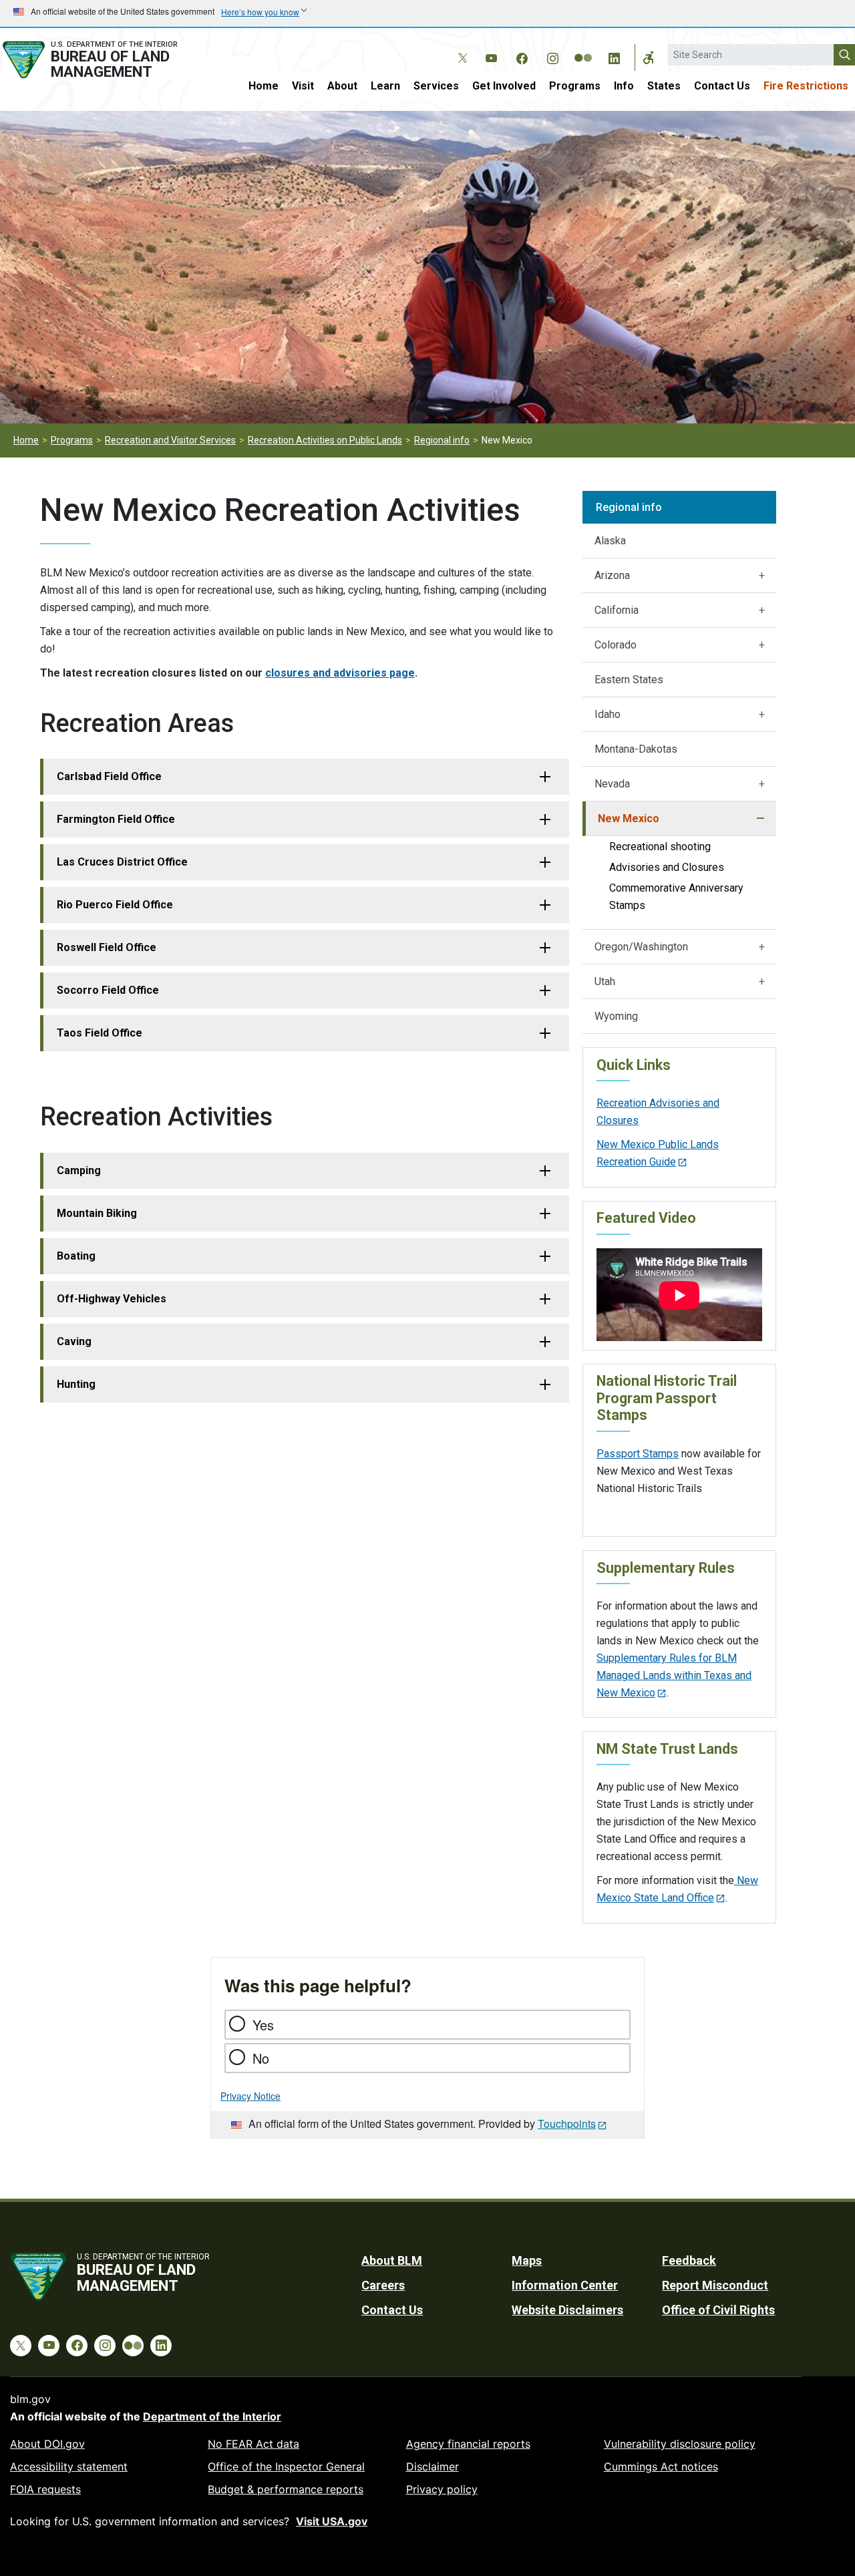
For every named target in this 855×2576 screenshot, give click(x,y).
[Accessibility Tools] (649, 57)
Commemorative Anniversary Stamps (676, 897)
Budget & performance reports (286, 2489)
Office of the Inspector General (286, 2466)
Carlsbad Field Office (109, 776)
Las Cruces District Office (122, 862)
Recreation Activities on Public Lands (325, 440)
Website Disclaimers (567, 2310)
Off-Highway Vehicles (112, 1299)
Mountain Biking (97, 1213)
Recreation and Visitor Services (170, 440)
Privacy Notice (250, 2096)
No (261, 2058)
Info (624, 86)
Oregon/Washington (641, 947)
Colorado (616, 645)
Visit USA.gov (332, 2521)
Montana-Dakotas (636, 749)
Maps (527, 2260)
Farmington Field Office (116, 819)
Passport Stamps (638, 1454)
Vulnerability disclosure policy (680, 2444)
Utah (605, 981)
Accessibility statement (69, 2466)
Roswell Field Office (107, 947)
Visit (303, 86)
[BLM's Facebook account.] (522, 56)
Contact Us (722, 86)
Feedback (689, 2260)
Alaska (610, 541)
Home (264, 86)
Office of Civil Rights (718, 2310)
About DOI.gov (47, 2444)
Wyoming (616, 1016)
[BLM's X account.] (460, 48)
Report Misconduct (715, 2285)
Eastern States (629, 680)
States (664, 86)
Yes (263, 2025)
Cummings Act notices (661, 2466)
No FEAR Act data (253, 2444)
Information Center (565, 2285)
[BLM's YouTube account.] (491, 56)
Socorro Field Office (108, 990)
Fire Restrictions (806, 86)
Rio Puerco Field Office (115, 905)
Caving (74, 1341)
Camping (79, 1170)
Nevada (612, 784)
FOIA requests (45, 2489)
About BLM (392, 2260)
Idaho (608, 714)
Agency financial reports (468, 2444)
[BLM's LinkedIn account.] (614, 56)
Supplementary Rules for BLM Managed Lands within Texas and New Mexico (674, 1675)
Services (436, 86)
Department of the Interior (212, 2416)
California (617, 610)
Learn (385, 86)
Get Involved (504, 86)
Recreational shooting (660, 847)
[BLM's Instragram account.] (552, 56)
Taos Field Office (100, 1033)
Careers (383, 2285)
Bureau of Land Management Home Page (103, 60)
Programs (575, 86)
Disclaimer (433, 2466)
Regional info (442, 440)
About (342, 86)
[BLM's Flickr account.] (583, 48)
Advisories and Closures (667, 867)
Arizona (612, 575)
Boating (76, 1256)
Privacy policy (442, 2489)
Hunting (76, 1384)
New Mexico (629, 818)
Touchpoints (567, 2124)
